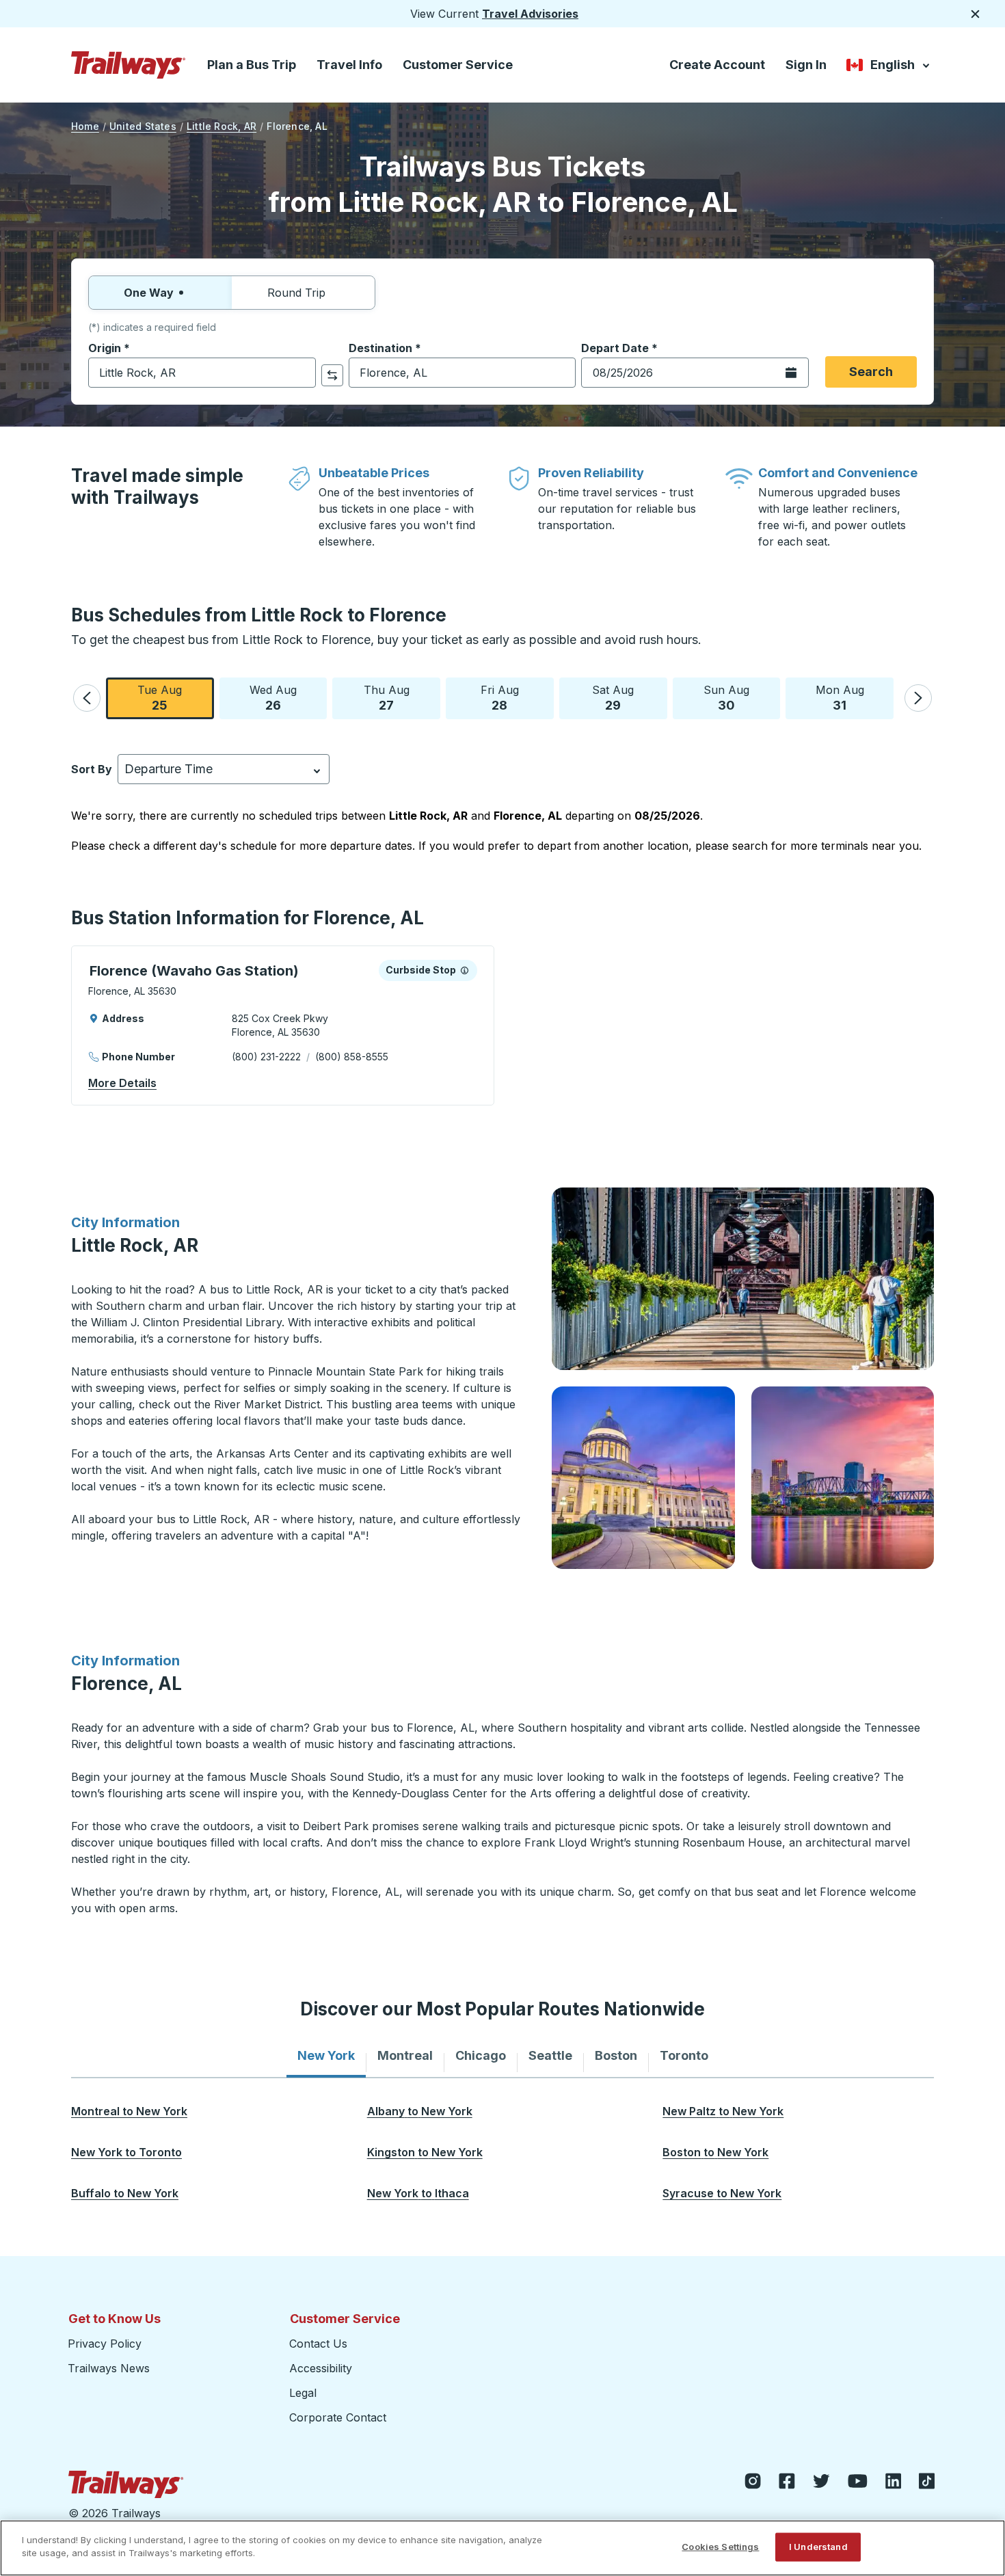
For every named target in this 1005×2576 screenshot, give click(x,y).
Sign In (806, 65)
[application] (283, 1025)
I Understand (818, 2547)
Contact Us (318, 2344)
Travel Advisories (530, 14)
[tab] (326, 2056)
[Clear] (301, 373)
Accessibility (321, 2368)
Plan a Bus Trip (252, 65)
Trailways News (109, 2368)
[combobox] (202, 373)
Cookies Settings (720, 2547)
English (889, 67)
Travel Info (349, 65)
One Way (149, 293)
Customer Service (458, 65)
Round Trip (296, 293)
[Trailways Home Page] (129, 65)
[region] (502, 2548)
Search (871, 372)
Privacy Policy (105, 2344)
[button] (87, 698)
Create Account (717, 65)
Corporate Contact (338, 2417)
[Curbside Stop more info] (465, 970)
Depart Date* (619, 348)
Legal (303, 2393)
